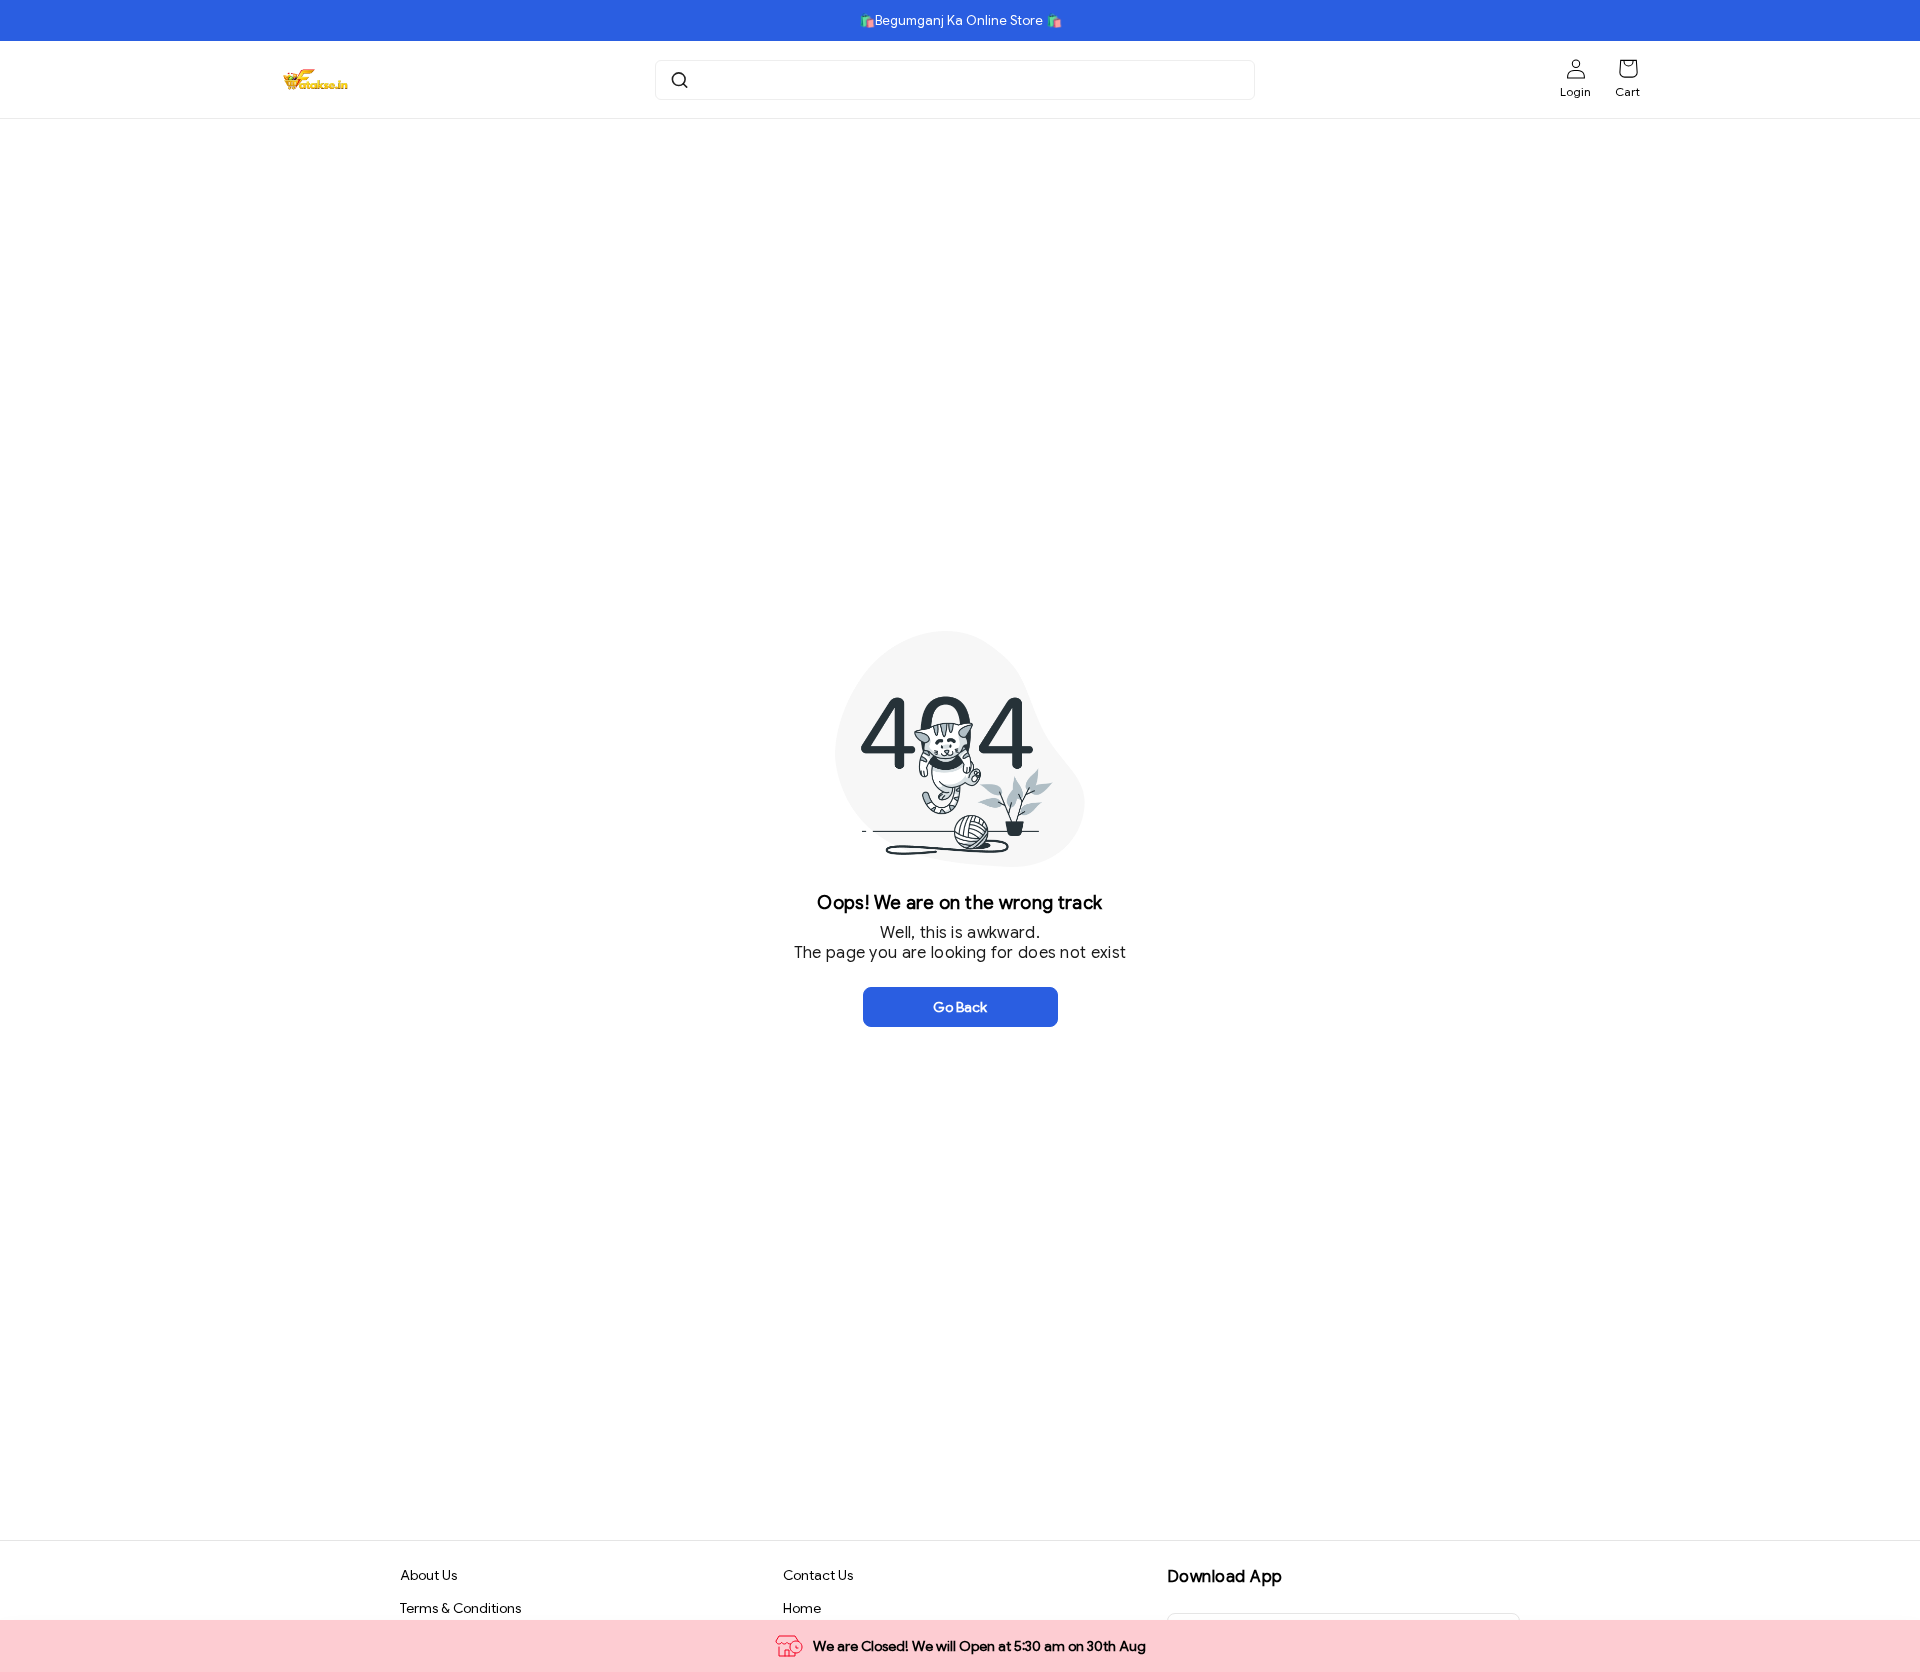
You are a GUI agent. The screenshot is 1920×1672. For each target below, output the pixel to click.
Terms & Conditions (460, 1608)
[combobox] (957, 80)
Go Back (960, 1007)
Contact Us (818, 1575)
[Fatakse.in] (314, 80)
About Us (428, 1575)
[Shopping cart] (1628, 69)
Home (802, 1608)
